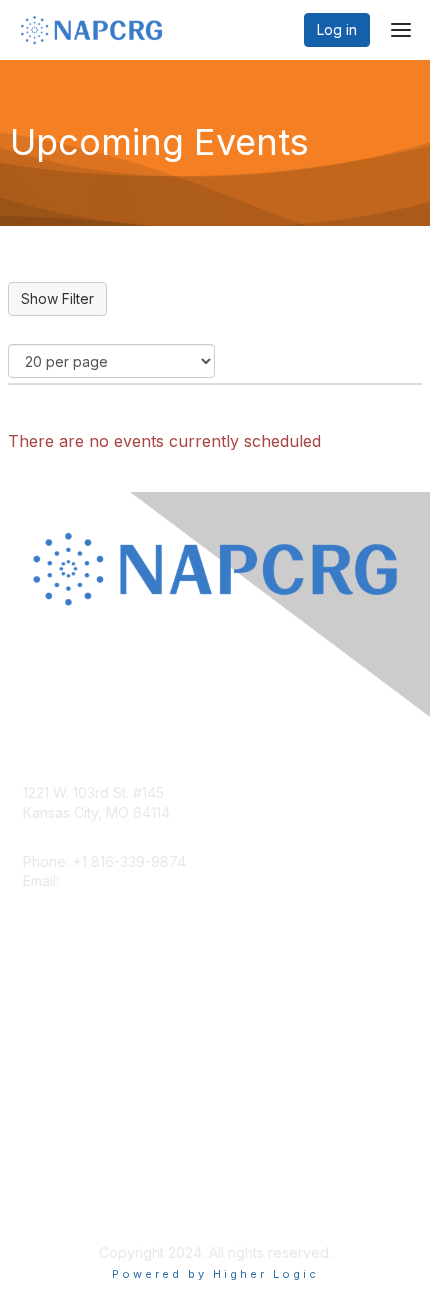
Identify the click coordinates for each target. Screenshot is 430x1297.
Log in (337, 29)
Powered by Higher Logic (215, 1274)
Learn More (61, 1051)
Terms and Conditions (95, 1202)
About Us (53, 1183)
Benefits (50, 1032)
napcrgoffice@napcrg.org (149, 880)
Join (37, 1012)
